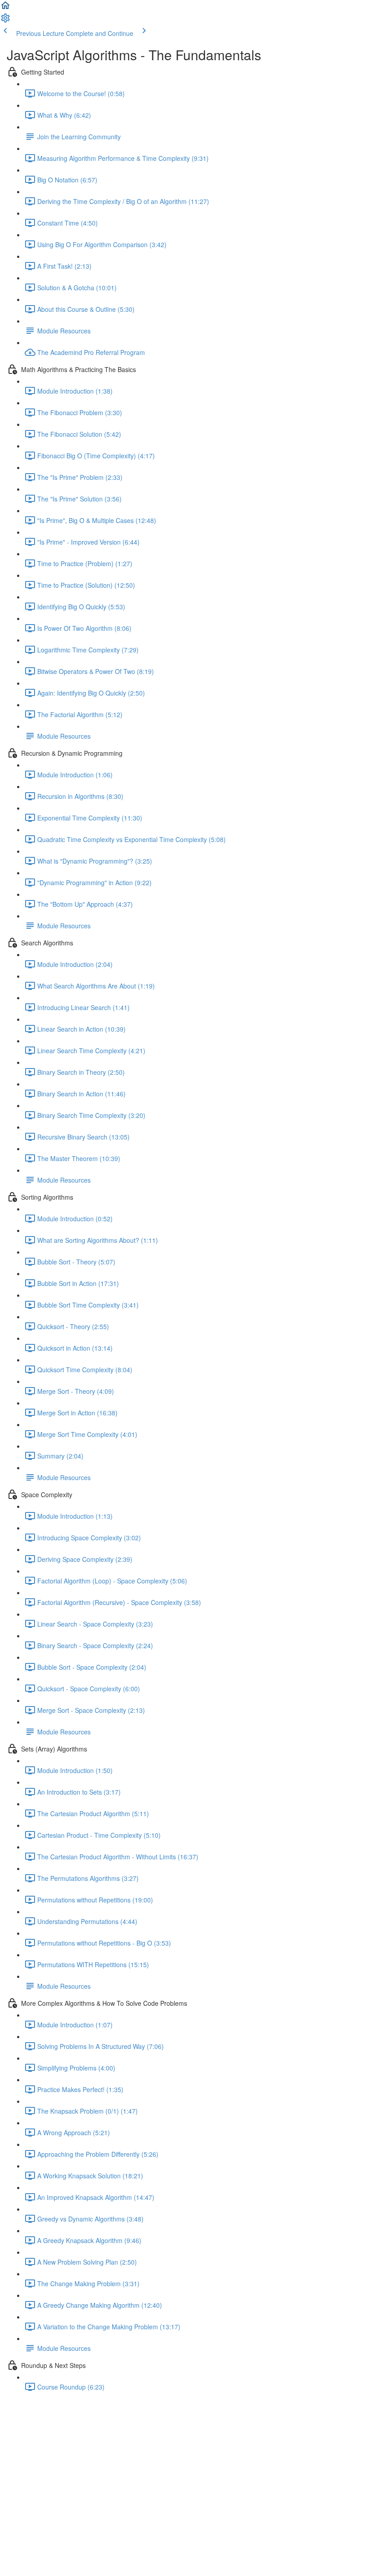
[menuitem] (5, 21)
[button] (5, 8)
